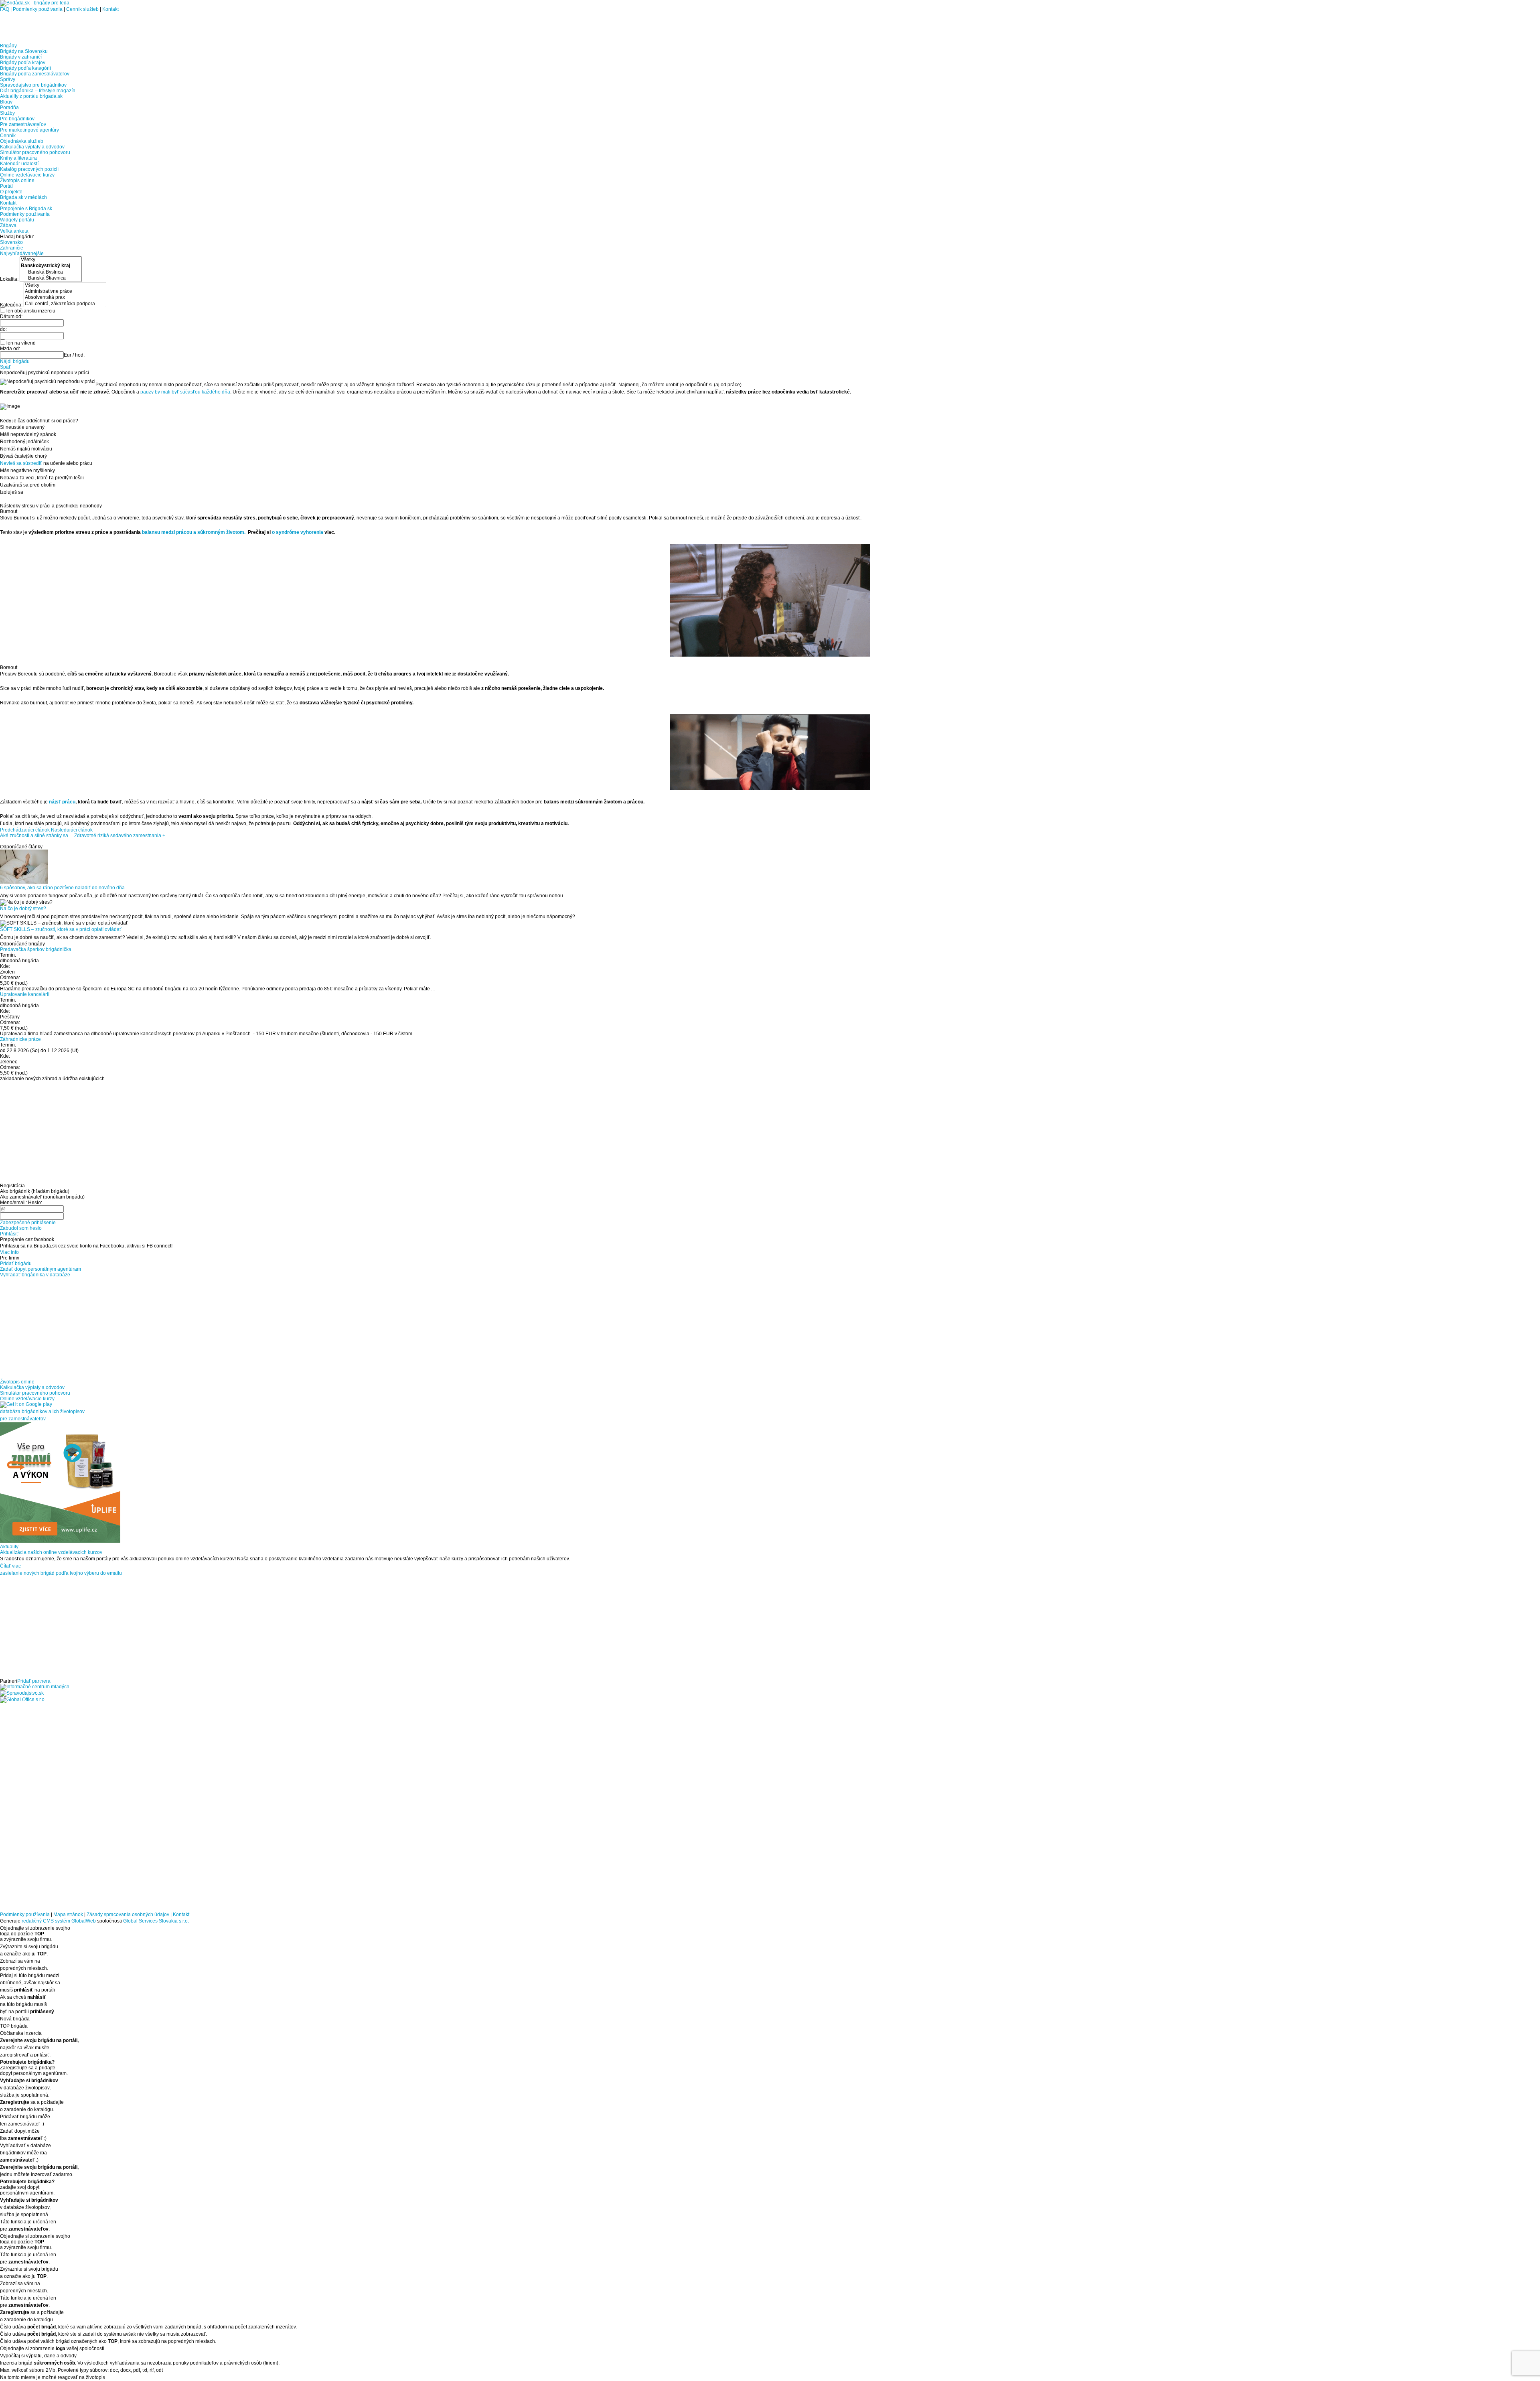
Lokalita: (10, 279)
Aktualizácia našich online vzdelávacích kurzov (51, 1552)
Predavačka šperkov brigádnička (36, 949)
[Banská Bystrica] (51, 272)
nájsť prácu (62, 802)
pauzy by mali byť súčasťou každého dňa (185, 392)
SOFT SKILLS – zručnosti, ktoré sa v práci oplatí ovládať (61, 929)
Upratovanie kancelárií (25, 994)
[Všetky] (51, 260)
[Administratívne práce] (65, 291)
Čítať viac (10, 1566)
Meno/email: (13, 1203)
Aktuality (9, 1547)
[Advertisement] (94, 24)
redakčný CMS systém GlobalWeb (59, 1921)
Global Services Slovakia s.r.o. (156, 1921)
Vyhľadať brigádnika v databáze (35, 1275)
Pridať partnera (34, 1681)
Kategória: (12, 304)
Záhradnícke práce (20, 1039)
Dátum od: (11, 316)
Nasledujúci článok (72, 830)
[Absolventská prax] (65, 297)
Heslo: (35, 1203)
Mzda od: (10, 349)
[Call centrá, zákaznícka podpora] (65, 304)
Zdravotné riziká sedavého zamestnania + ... (122, 836)
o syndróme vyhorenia (298, 532)
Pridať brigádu (16, 1264)
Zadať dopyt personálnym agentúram (41, 1269)
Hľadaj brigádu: (17, 237)
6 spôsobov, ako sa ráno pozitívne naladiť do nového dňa (62, 888)
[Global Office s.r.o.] (23, 1700)
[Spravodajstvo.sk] (22, 1693)
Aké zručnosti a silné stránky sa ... (36, 836)
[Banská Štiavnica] (51, 278)
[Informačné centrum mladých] (35, 1687)
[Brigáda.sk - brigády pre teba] (35, 3)
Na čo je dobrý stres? (23, 909)
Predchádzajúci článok (25, 830)
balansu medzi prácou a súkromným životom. (194, 532)
